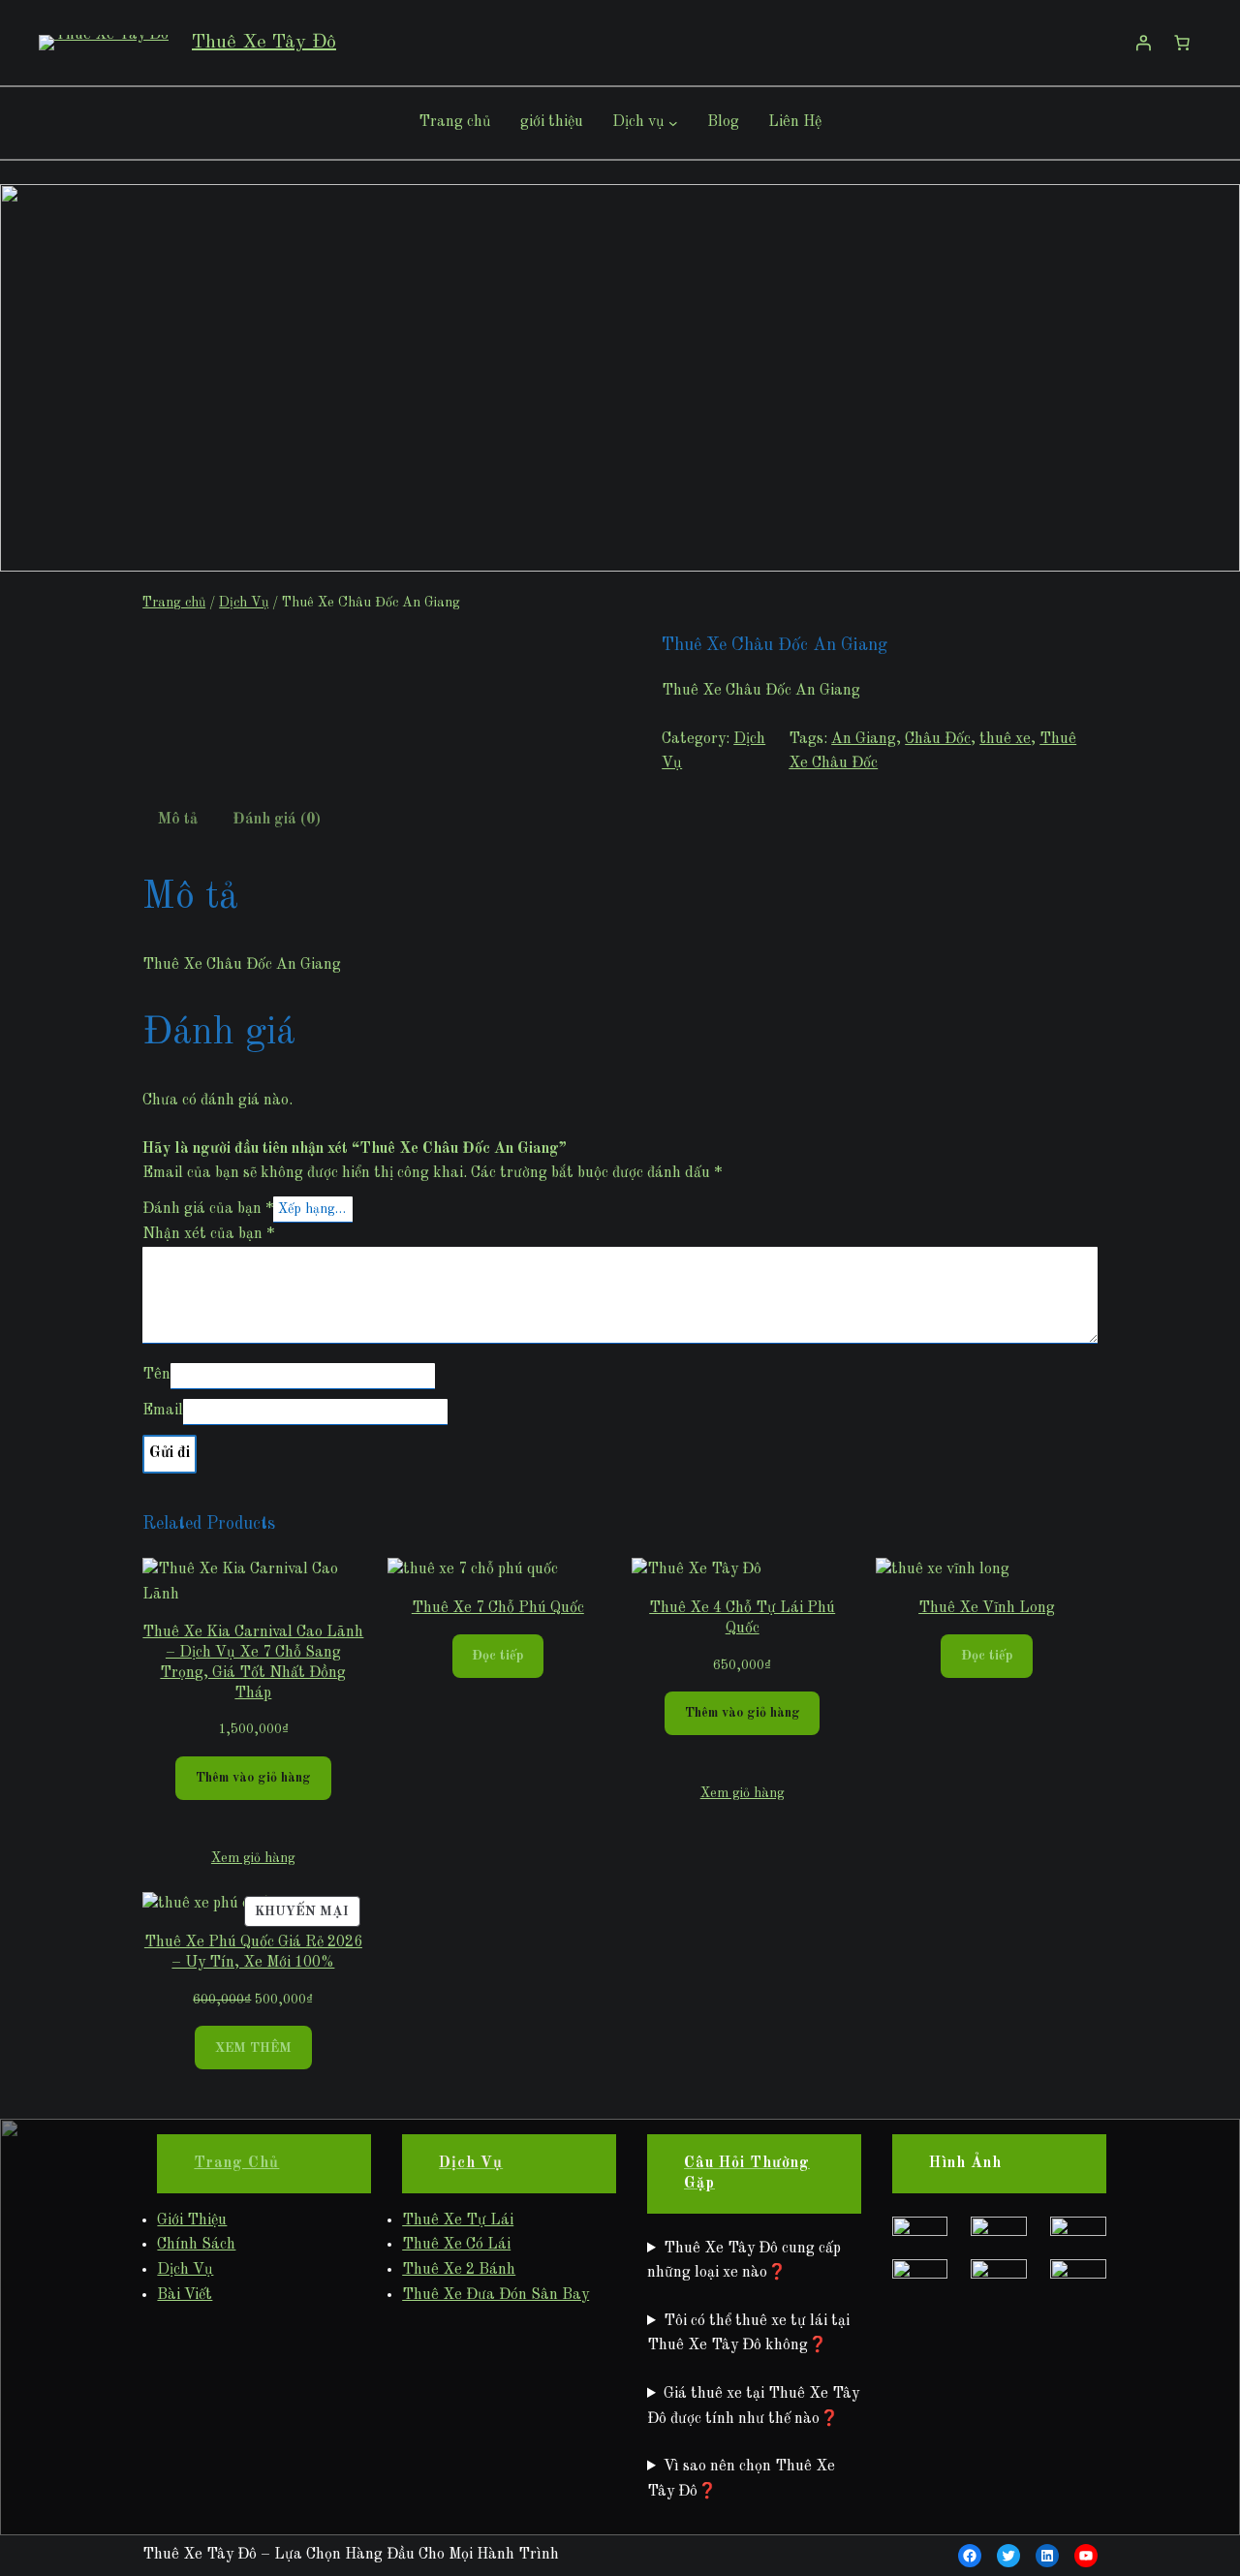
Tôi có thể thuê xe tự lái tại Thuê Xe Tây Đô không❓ (748, 2334)
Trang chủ (174, 603)
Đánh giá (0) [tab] (277, 820)
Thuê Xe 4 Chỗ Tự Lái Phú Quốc (742, 1618)
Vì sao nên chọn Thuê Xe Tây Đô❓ (741, 2479)
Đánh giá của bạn (208, 1209)
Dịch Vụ (244, 603)
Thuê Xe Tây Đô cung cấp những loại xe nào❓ (744, 2261)
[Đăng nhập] (1143, 43)
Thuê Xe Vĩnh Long (987, 1608)
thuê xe (1005, 739)
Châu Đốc (938, 739)
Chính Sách (196, 2245)
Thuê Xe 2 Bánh (459, 2270)
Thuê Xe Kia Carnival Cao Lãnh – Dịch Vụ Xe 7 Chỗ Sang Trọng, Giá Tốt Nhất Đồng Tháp (253, 1662)
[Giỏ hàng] (1182, 43)
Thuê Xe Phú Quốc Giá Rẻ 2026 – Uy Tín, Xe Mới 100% (253, 1953)
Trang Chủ (236, 2163)
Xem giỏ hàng (253, 1858)
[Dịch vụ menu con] (673, 123)
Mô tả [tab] (178, 820)
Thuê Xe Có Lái (456, 2245)
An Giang (864, 739)
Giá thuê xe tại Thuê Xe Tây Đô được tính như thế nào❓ (753, 2406)
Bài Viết (185, 2295)
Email (163, 1411)
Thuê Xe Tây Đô (264, 43)
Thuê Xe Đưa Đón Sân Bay (496, 2295)
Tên (156, 1375)
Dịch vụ (638, 122)
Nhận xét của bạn (208, 1234)
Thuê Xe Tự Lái (458, 2220)
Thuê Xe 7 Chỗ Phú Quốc (498, 1608)
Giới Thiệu (192, 2220)
